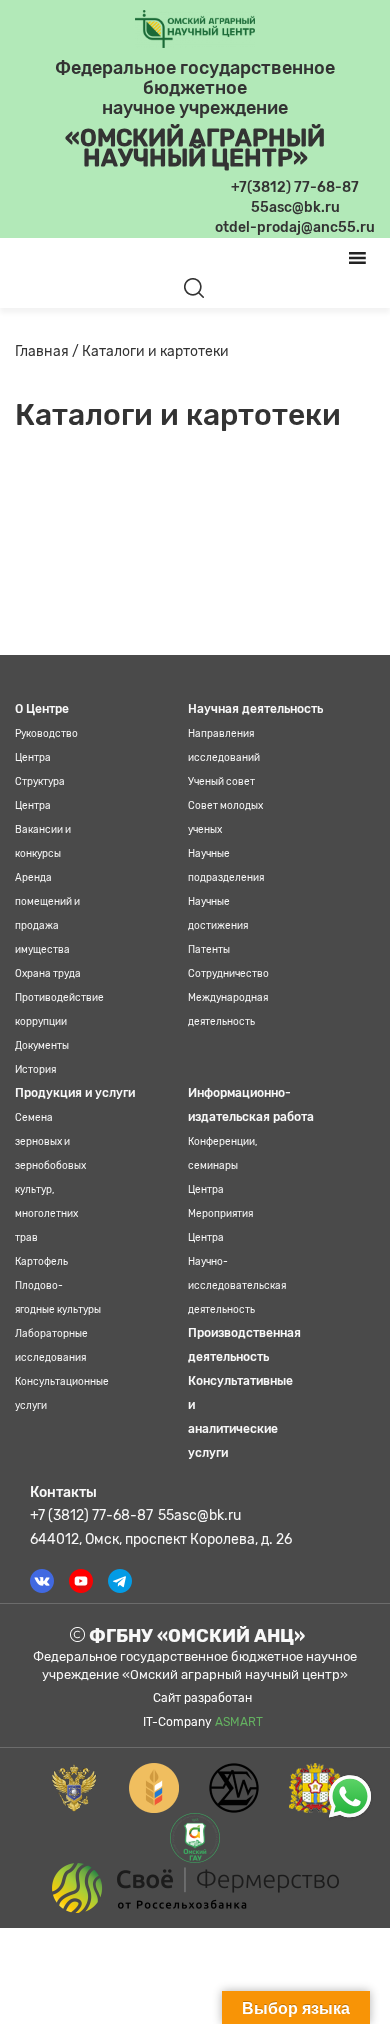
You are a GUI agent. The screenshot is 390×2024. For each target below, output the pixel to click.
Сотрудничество (228, 974)
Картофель (41, 1262)
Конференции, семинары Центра (222, 1166)
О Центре (42, 709)
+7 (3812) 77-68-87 (91, 1515)
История (35, 1070)
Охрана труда (48, 974)
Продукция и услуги (75, 1093)
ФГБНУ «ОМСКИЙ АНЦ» (195, 1636)
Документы (42, 1046)
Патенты (209, 950)
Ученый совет (221, 782)
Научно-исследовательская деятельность (237, 1286)
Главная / (48, 351)
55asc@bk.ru (199, 1515)
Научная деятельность (255, 709)
